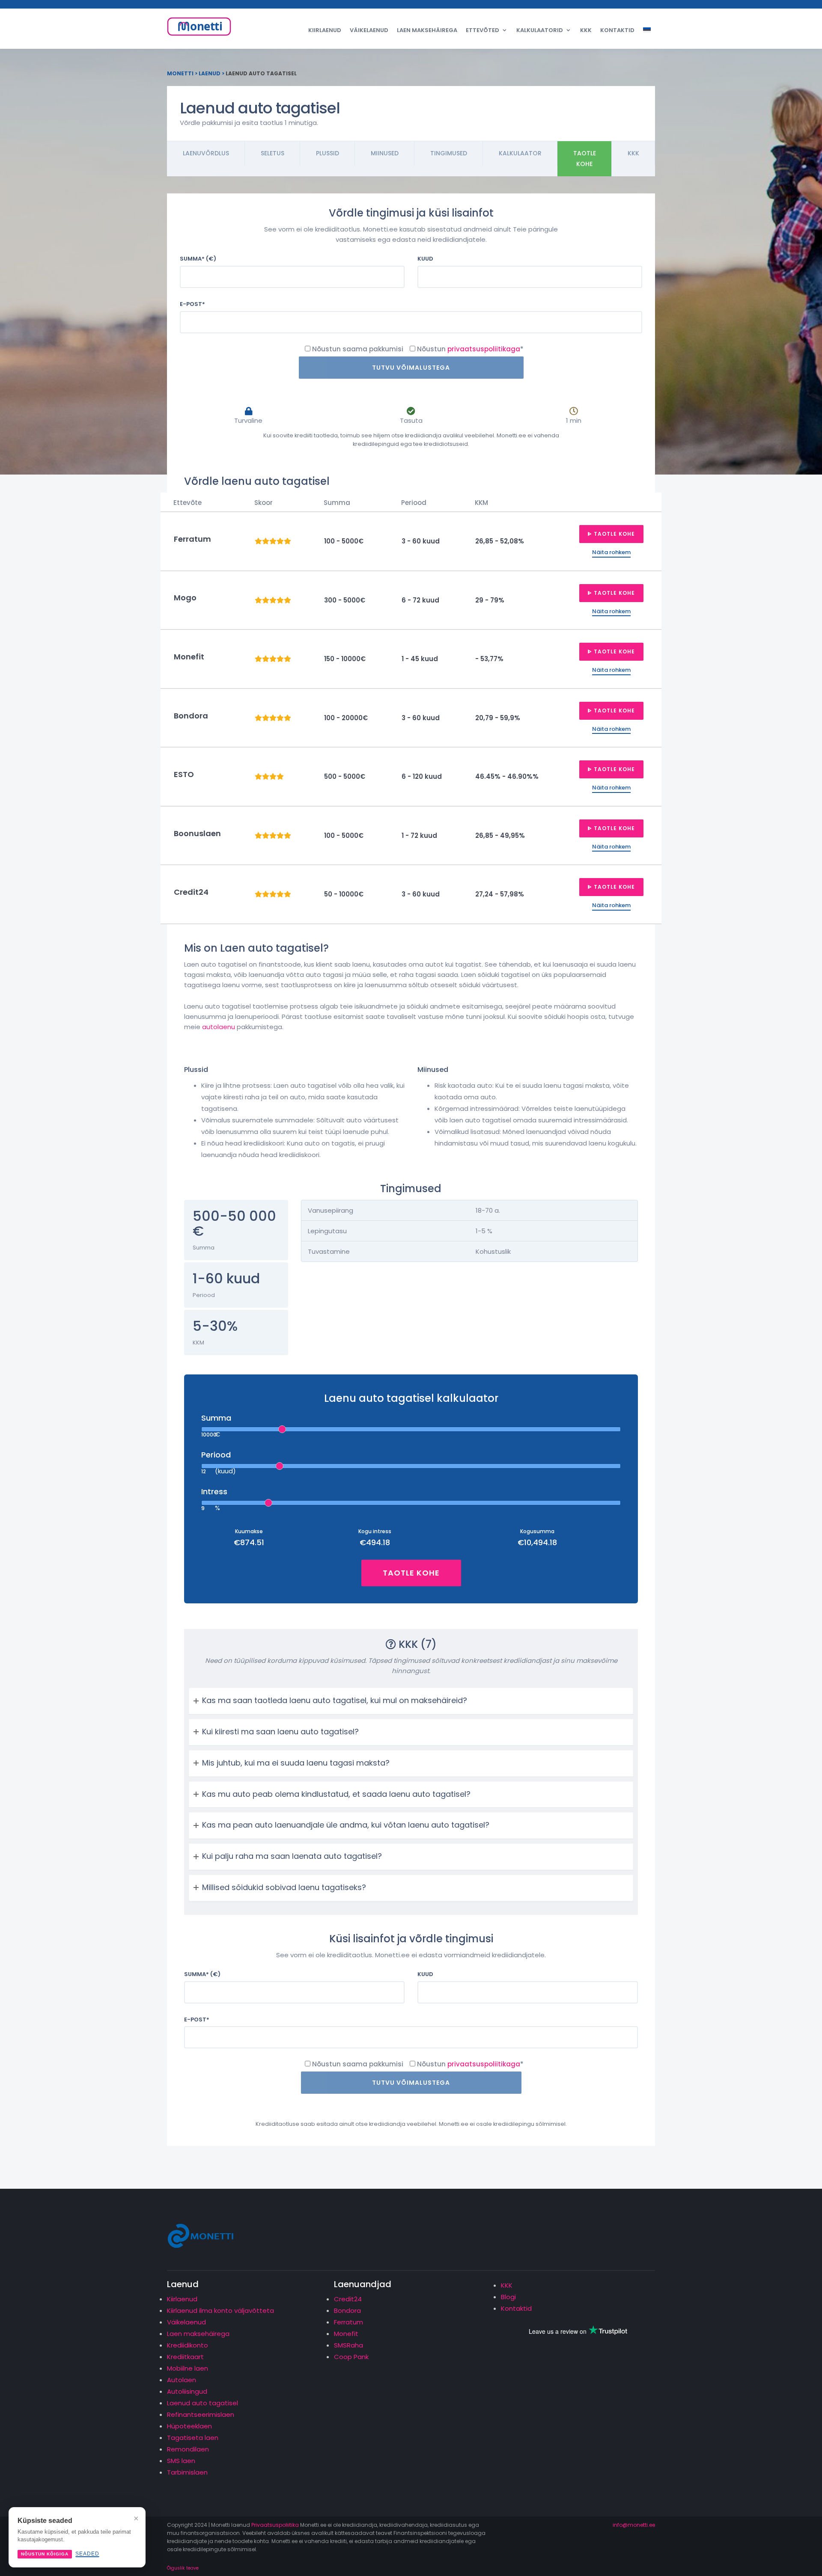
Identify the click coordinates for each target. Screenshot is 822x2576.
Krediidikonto (188, 2345)
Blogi (508, 2297)
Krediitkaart (185, 2357)
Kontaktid (617, 30)
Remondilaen (188, 2449)
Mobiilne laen (188, 2368)
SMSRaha (348, 2345)
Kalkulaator (520, 153)
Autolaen (182, 2380)
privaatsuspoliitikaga (484, 349)
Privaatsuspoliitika (275, 2525)
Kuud (425, 259)
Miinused (385, 153)
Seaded (87, 2554)
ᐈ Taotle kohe (611, 534)
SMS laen (181, 2461)
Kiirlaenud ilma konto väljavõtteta (220, 2310)
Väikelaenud (369, 30)
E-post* (192, 304)
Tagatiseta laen (193, 2438)
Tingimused (449, 153)
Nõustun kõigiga (45, 2554)
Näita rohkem (611, 552)
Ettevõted (482, 30)
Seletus (273, 153)
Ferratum (348, 2322)
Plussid (328, 153)
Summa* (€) (198, 259)
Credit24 (348, 2299)
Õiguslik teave (183, 2568)
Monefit (346, 2334)
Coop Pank (351, 2357)
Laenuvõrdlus (206, 153)
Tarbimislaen (187, 2472)
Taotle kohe (585, 159)
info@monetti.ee (634, 2525)
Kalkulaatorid (540, 30)
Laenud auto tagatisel (203, 2403)
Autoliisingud (187, 2391)
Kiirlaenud (325, 30)
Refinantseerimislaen (201, 2414)
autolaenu (219, 1027)
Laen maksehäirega (427, 30)
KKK (586, 30)
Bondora (347, 2310)
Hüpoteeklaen (189, 2426)
